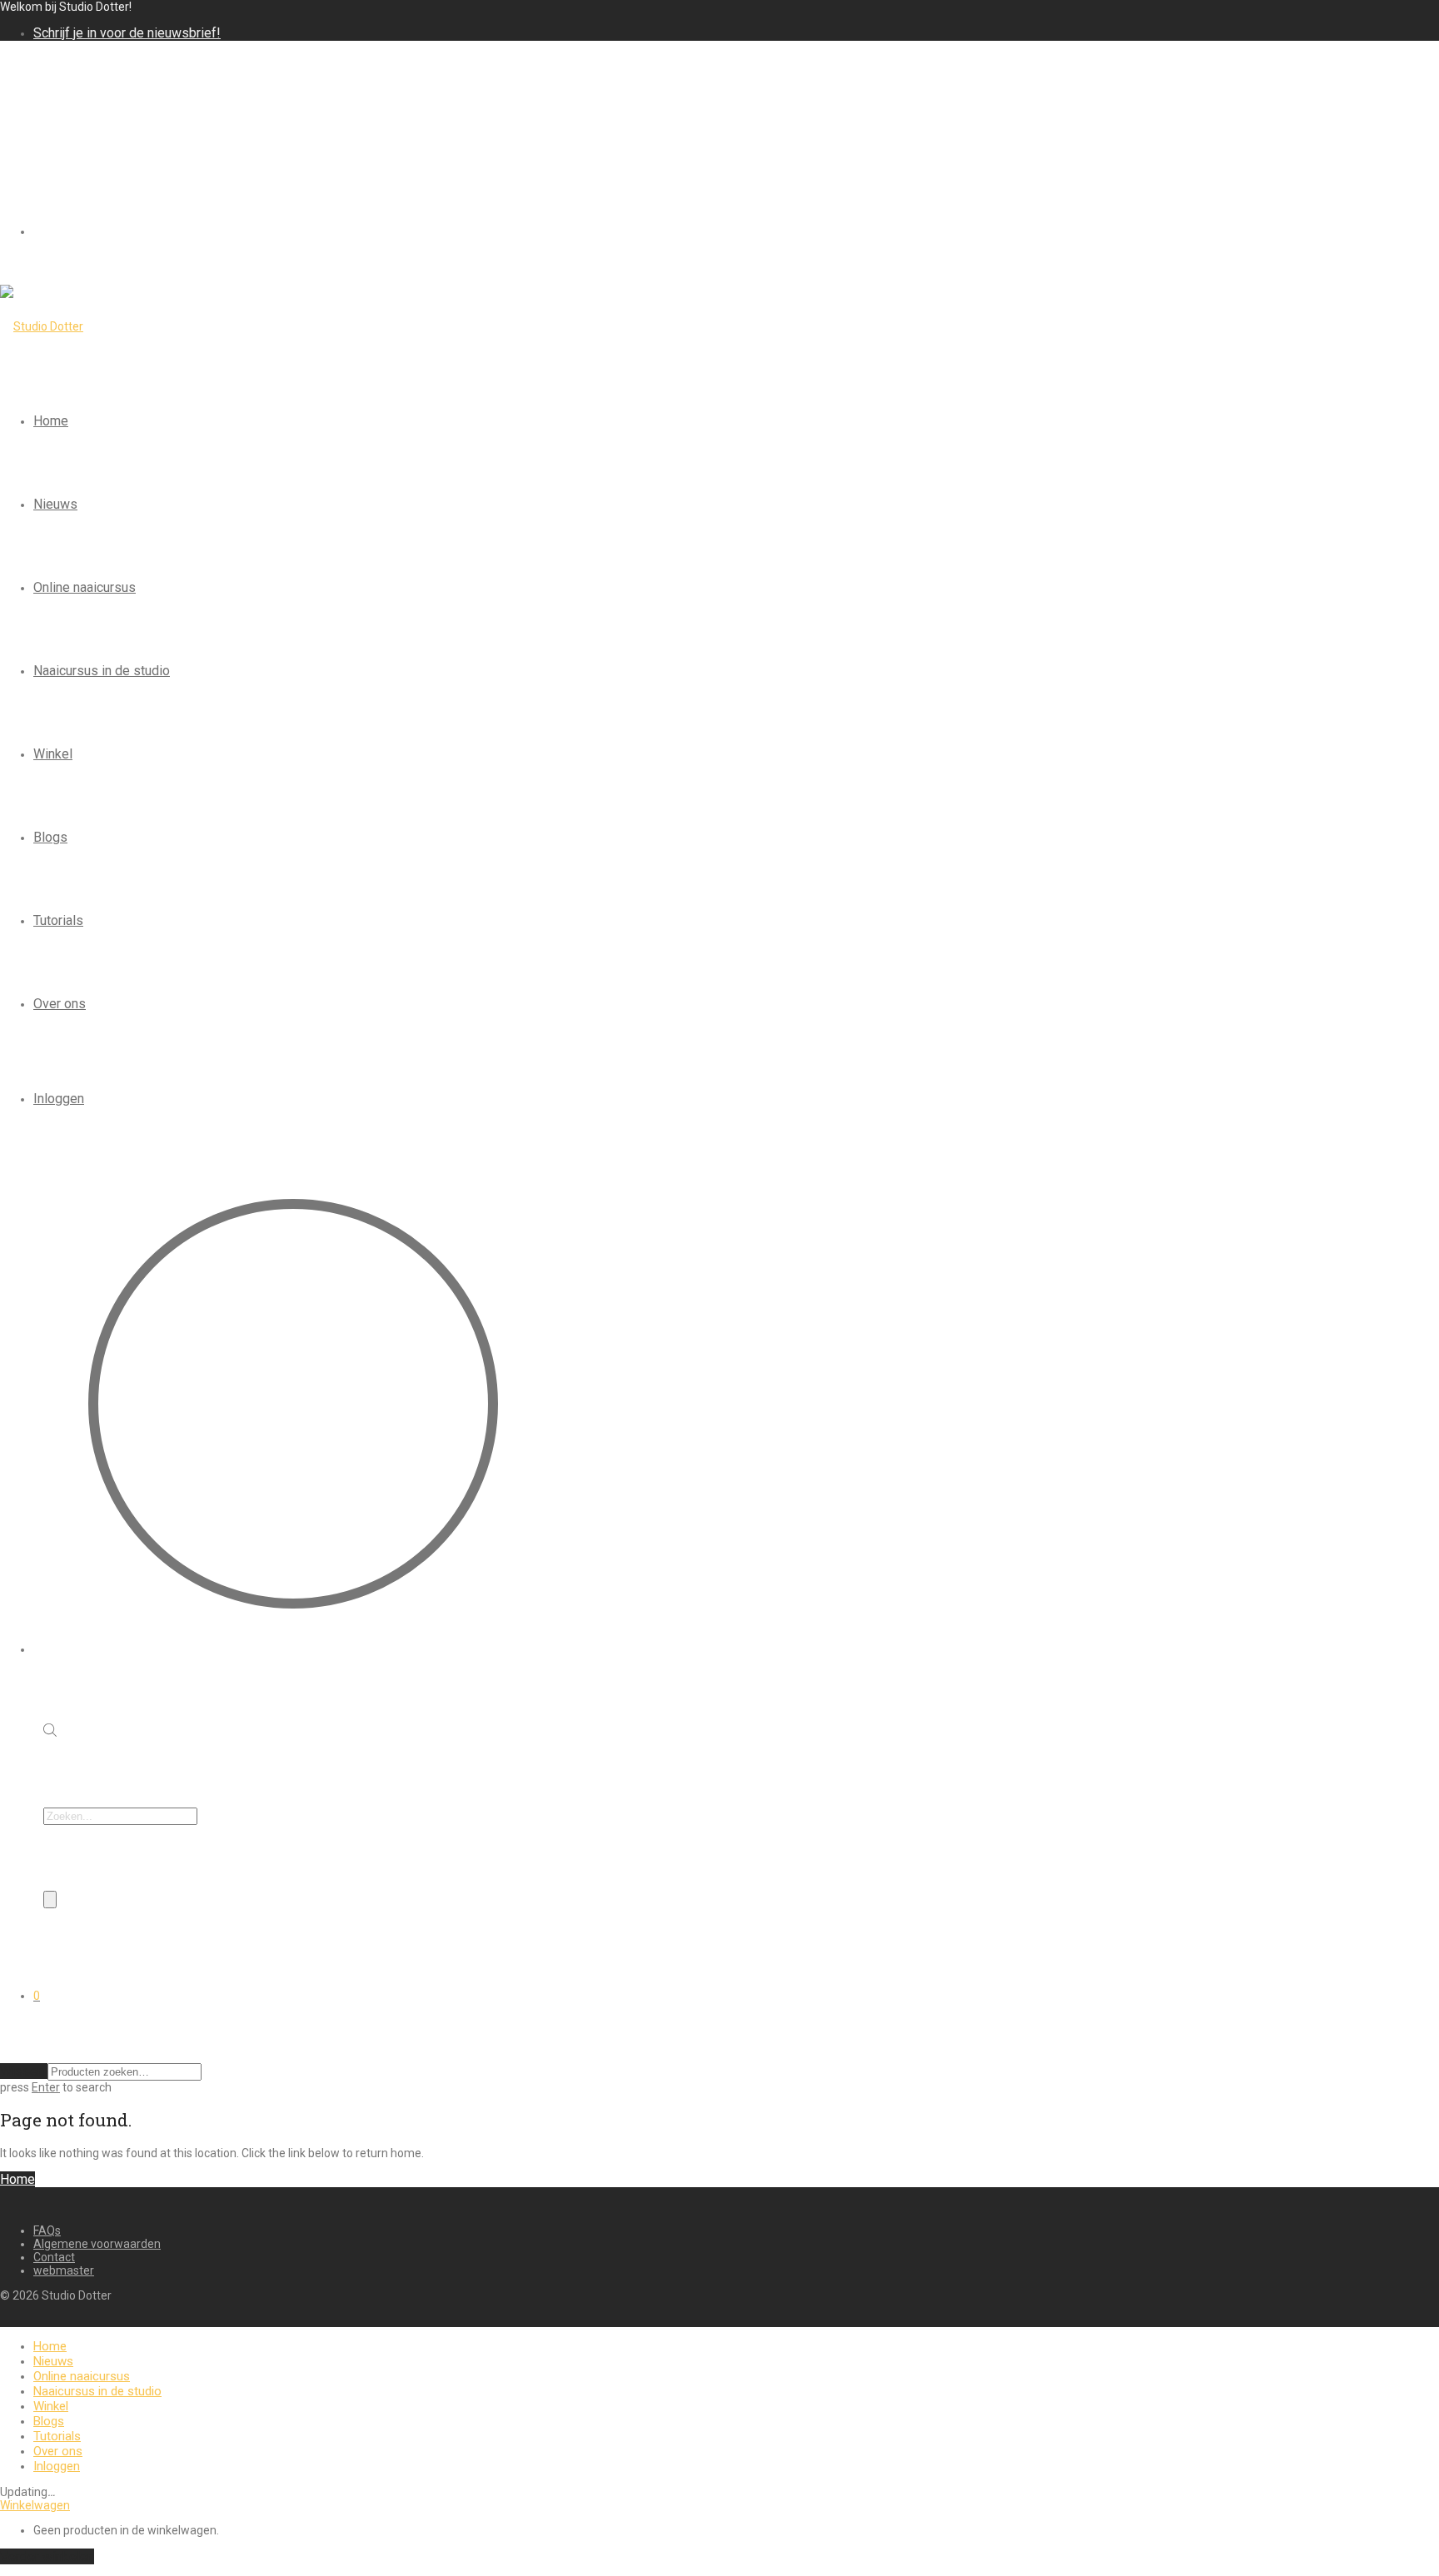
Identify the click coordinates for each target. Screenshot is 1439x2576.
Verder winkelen (47, 2556)
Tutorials (58, 920)
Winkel (53, 754)
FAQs (47, 2230)
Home (51, 421)
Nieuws (55, 504)
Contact (54, 2257)
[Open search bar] (50, 1732)
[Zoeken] (50, 1900)
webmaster (64, 2270)
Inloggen (59, 1099)
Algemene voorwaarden (97, 2244)
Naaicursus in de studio (102, 671)
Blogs (50, 837)
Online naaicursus (85, 587)
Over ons (60, 1004)
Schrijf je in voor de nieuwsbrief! (127, 33)
